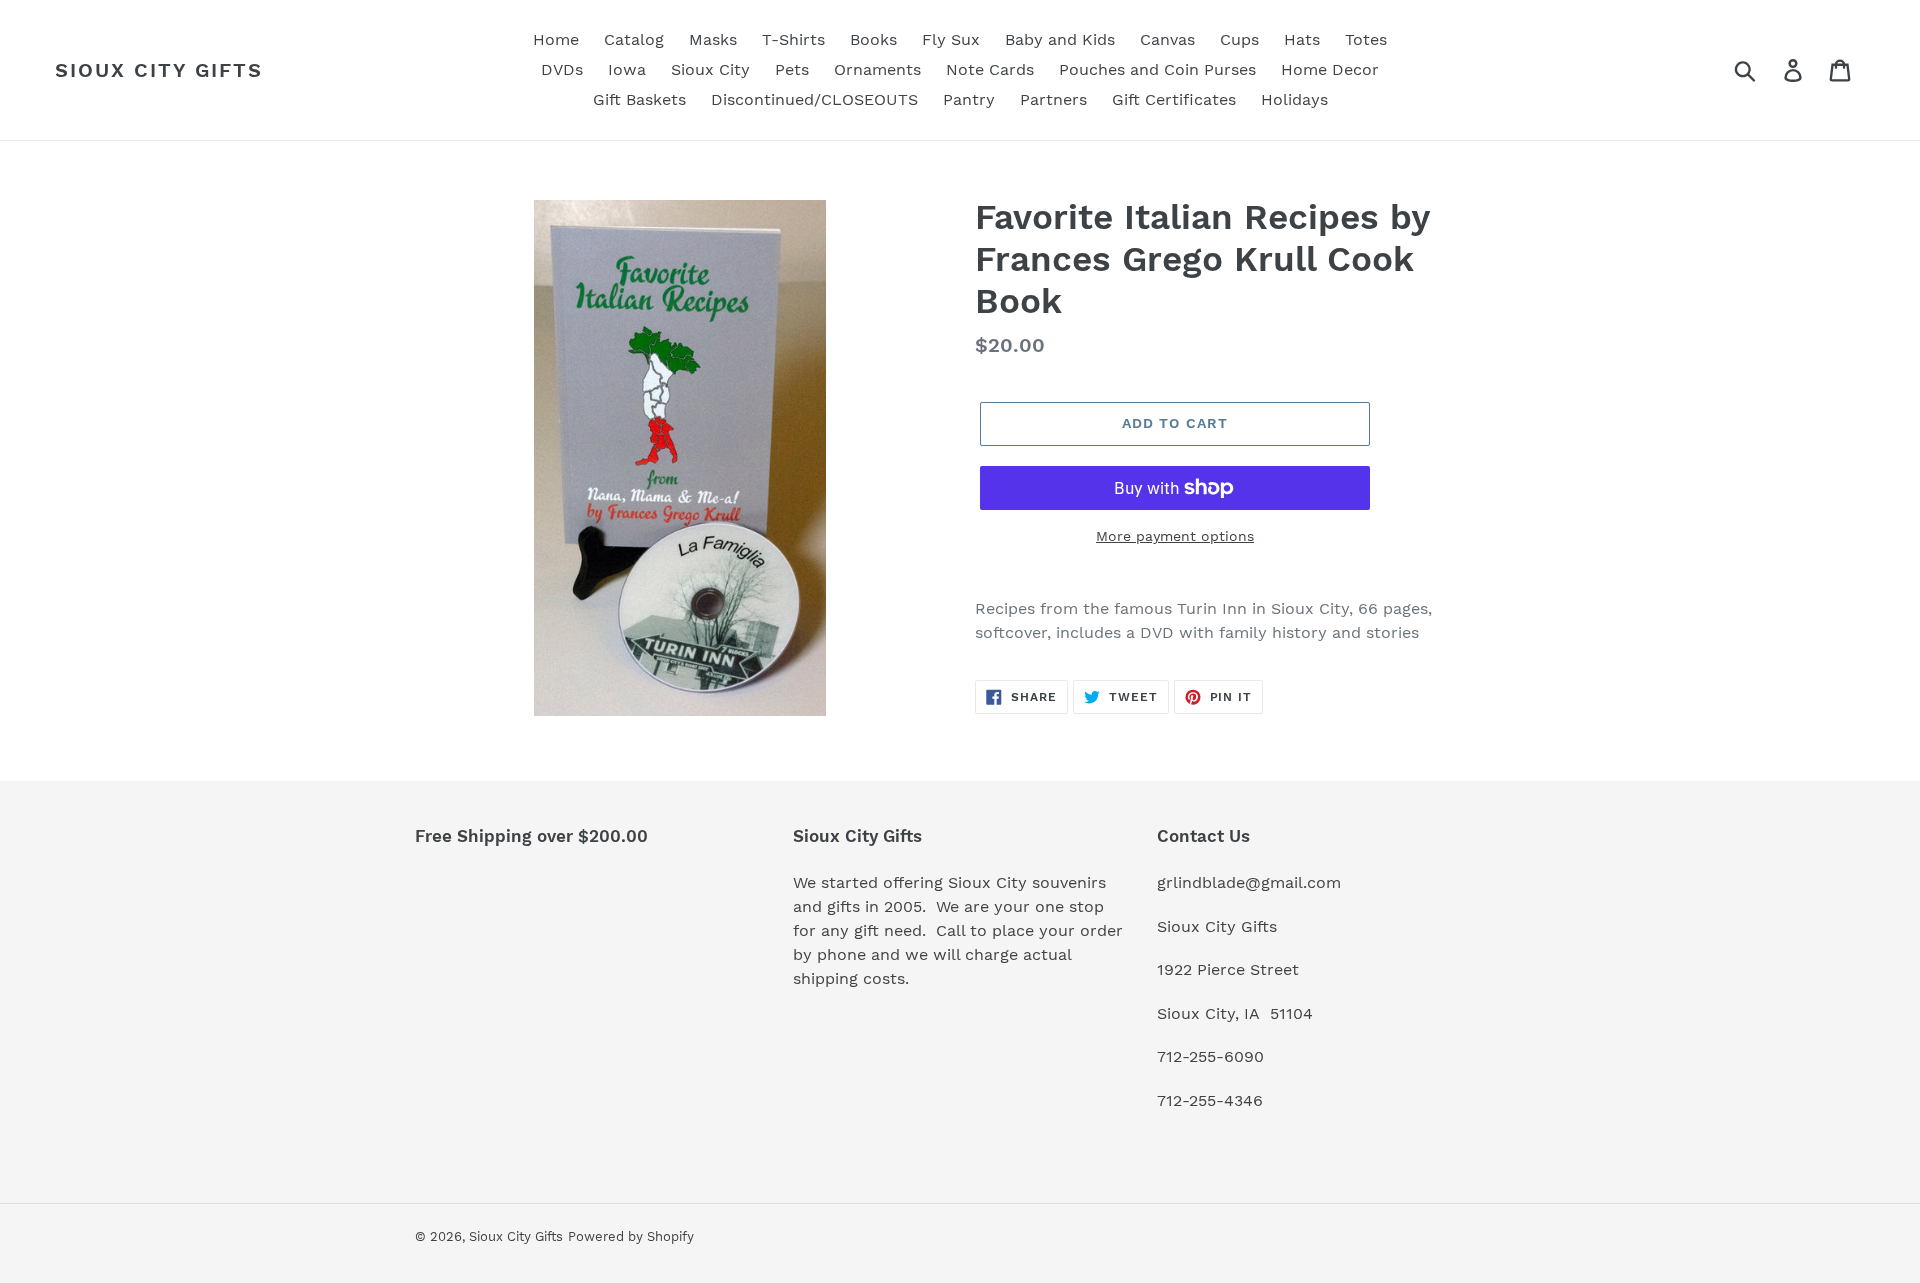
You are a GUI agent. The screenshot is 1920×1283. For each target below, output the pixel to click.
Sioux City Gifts (159, 70)
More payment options (1175, 536)
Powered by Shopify (631, 1236)
